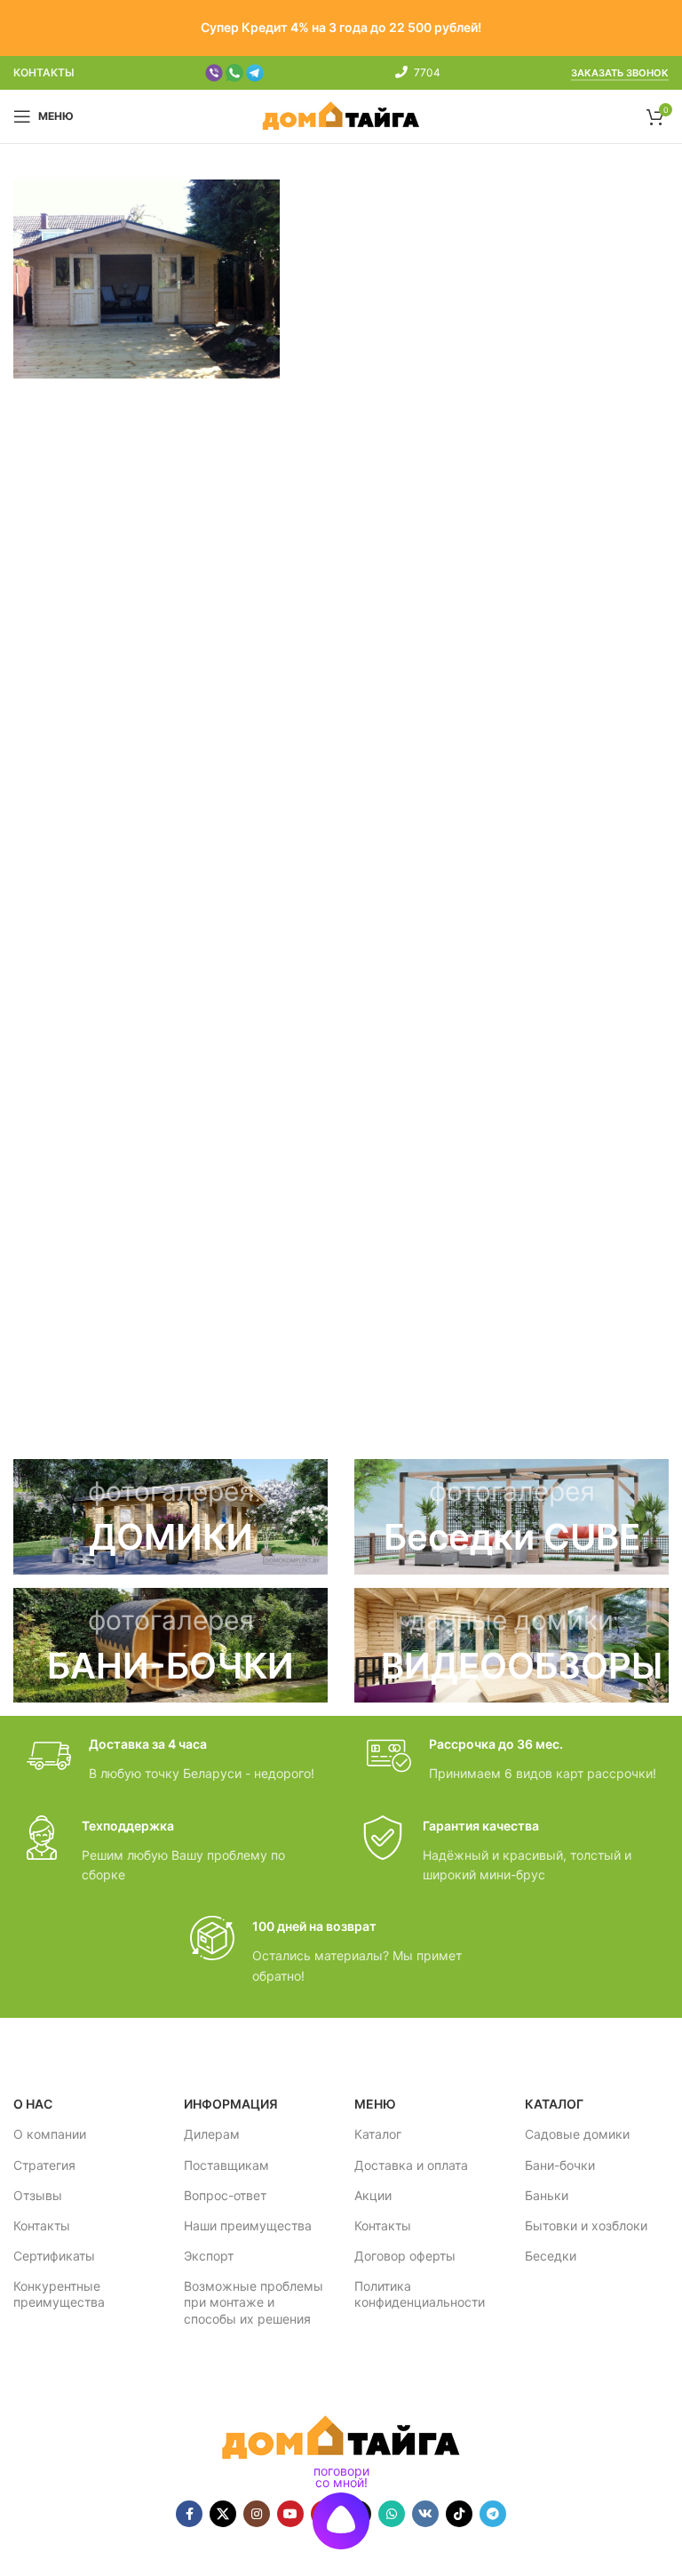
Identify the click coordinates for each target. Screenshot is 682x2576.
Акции (373, 2195)
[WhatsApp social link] (392, 2514)
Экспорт (209, 2256)
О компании (50, 2134)
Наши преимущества (248, 2225)
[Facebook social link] (189, 2514)
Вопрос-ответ (225, 2195)
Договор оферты (405, 2256)
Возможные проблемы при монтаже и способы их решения (254, 2302)
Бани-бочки (560, 2165)
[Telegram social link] (493, 2514)
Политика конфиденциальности (420, 2294)
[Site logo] (341, 115)
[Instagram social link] (257, 2514)
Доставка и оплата (411, 2165)
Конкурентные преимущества (59, 2294)
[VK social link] (425, 2514)
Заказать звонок (620, 73)
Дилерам (212, 2134)
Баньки (547, 2195)
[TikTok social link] (459, 2514)
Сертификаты (54, 2256)
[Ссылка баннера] (170, 1517)
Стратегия (44, 2165)
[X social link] (223, 2514)
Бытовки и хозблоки (586, 2225)
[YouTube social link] (290, 2514)
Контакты (42, 2225)
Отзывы (38, 2195)
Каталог (378, 2134)
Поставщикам (226, 2165)
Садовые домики (577, 2134)
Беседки (551, 2256)
